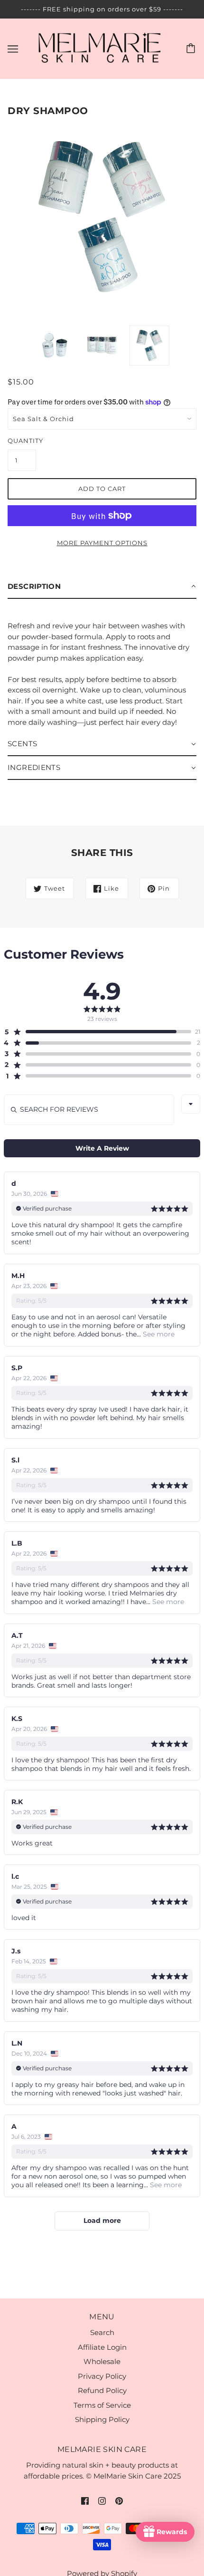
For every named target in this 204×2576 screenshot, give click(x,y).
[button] (102, 587)
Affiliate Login (102, 2347)
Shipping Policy (102, 2419)
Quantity (22, 441)
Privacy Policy (102, 2376)
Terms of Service (102, 2405)
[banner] (100, 48)
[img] (85, 2501)
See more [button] (158, 1334)
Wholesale (102, 2361)
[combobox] (191, 1104)
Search (102, 2332)
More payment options (102, 543)
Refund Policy (102, 2390)
